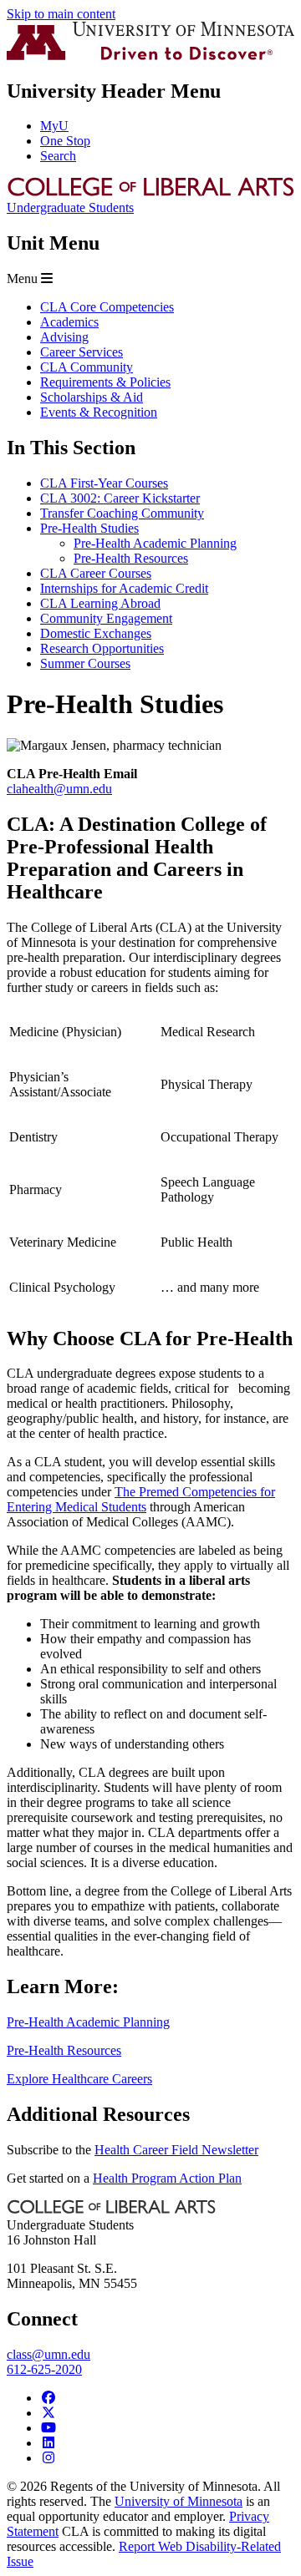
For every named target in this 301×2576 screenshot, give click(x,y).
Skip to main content (61, 14)
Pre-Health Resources (64, 2050)
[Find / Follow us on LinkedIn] (48, 2443)
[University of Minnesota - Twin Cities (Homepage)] (150, 56)
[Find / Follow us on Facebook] (48, 2398)
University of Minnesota (179, 2501)
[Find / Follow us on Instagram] (48, 2458)
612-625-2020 (44, 2369)
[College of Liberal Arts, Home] (150, 192)
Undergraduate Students (70, 207)
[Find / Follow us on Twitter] (48, 2413)
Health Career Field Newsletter (176, 2150)
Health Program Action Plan (167, 2178)
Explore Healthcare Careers (79, 2079)
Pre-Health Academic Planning (88, 2022)
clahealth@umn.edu (59, 789)
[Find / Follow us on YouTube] (48, 2428)
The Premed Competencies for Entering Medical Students (141, 1499)
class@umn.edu (48, 2354)
